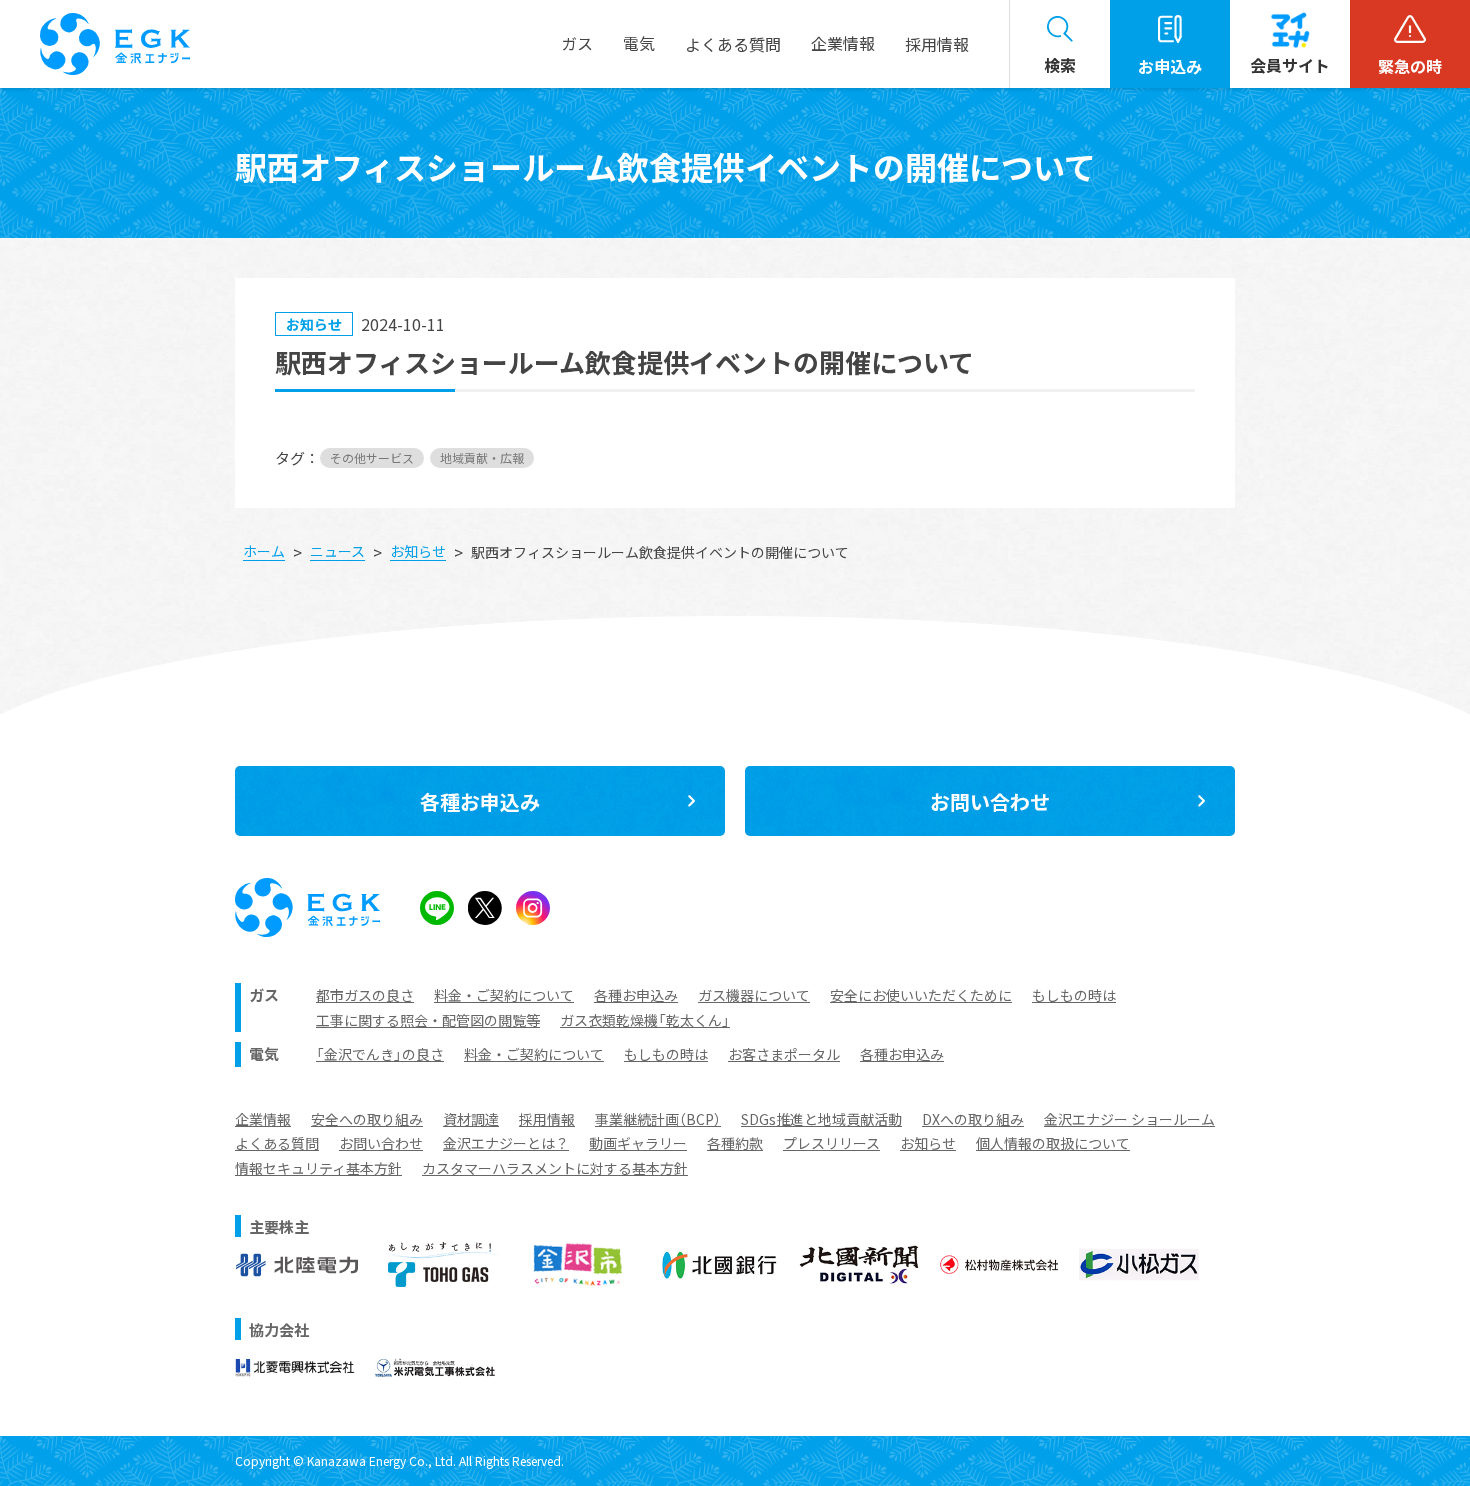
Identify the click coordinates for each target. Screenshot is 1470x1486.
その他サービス (372, 457)
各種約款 (735, 1143)
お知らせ (928, 1143)
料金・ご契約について (504, 995)
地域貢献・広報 (482, 457)
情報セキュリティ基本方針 (318, 1168)
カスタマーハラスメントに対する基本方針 (555, 1168)
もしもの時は (1074, 995)
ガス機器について (754, 995)
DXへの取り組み (973, 1119)
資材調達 (471, 1119)
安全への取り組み (367, 1119)
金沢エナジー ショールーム (1129, 1119)
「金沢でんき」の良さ (380, 1054)
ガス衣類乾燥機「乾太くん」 (645, 1020)
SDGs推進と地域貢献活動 (821, 1119)
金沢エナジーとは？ (506, 1143)
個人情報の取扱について (1053, 1143)
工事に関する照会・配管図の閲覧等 (428, 1020)
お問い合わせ (381, 1143)
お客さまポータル (784, 1054)
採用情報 (937, 44)
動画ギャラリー (638, 1143)
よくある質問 (277, 1143)
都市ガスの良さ (365, 995)
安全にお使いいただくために (921, 995)
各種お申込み (636, 995)
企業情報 (263, 1119)
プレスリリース (831, 1143)
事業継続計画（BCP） (658, 1119)
